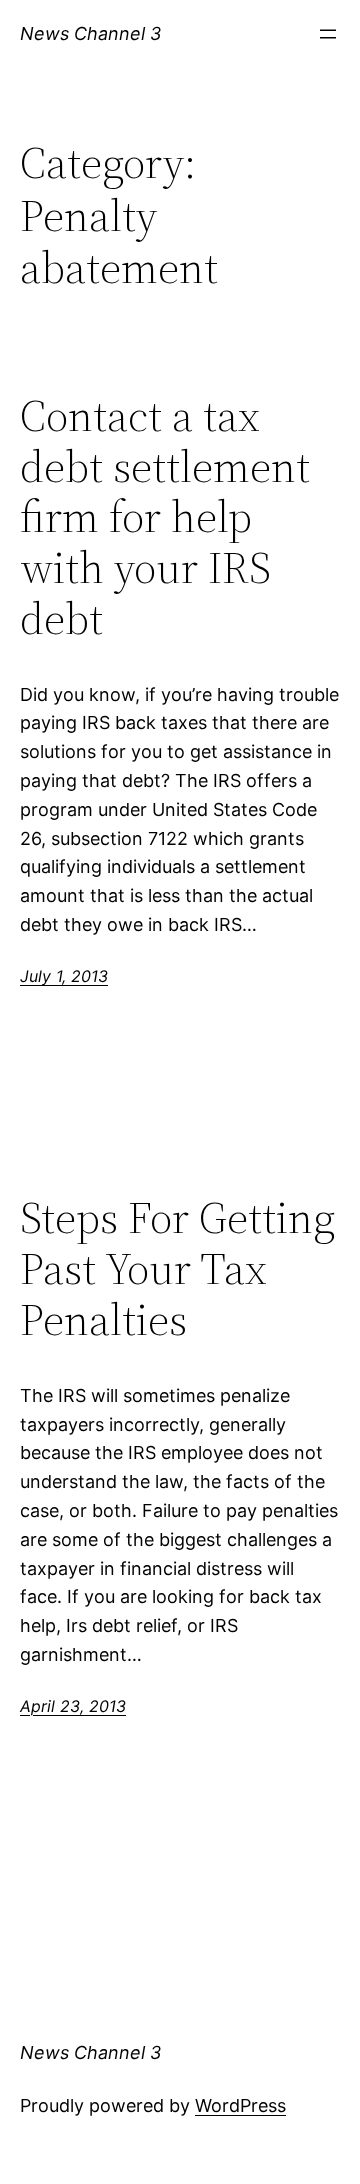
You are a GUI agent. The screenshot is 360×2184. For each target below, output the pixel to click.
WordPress (240, 2105)
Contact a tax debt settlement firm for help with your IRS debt (165, 517)
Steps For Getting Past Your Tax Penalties (177, 1269)
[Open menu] (328, 34)
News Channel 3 (90, 33)
